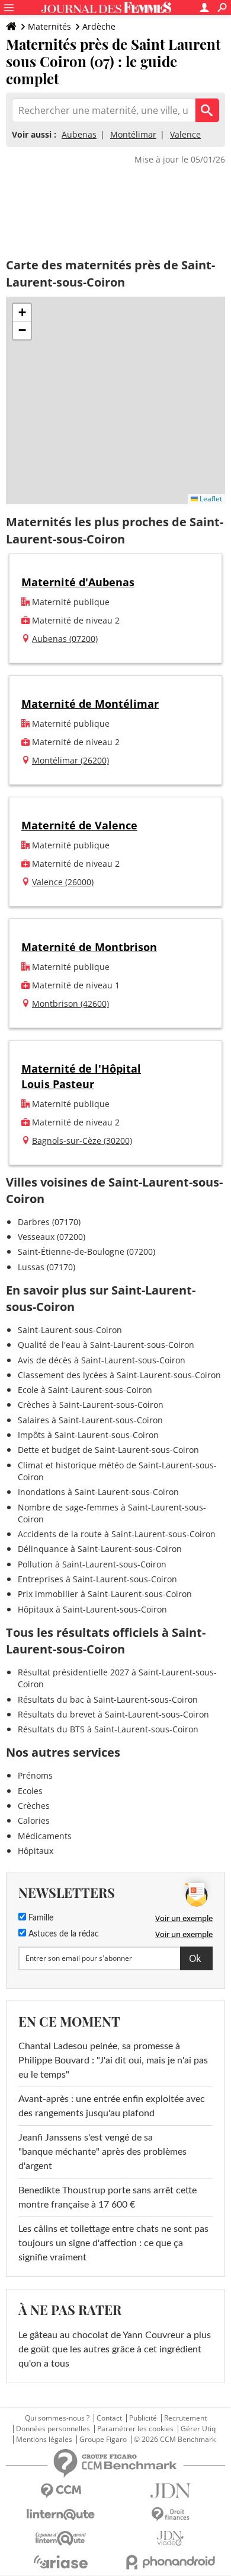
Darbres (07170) (49, 1222)
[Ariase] (61, 2562)
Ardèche (99, 26)
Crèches (34, 1806)
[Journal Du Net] (170, 2491)
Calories (34, 1820)
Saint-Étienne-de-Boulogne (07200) (86, 1252)
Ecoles (30, 1791)
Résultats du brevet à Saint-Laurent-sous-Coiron (113, 1714)
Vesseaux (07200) (52, 1237)
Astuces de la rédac (62, 1934)
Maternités (49, 26)
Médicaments (45, 1836)
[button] (22, 313)
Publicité (143, 2418)
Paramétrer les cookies (135, 2429)
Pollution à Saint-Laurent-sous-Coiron (92, 1564)
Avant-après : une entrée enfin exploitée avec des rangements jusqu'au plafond (112, 2106)
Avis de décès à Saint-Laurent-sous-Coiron (102, 1360)
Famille (40, 1918)
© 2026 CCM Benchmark (175, 2440)
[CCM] (61, 2491)
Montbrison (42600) (70, 1004)
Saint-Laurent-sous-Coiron (70, 1330)
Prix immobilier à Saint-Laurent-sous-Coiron (105, 1594)
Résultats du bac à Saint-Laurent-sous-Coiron (108, 1699)
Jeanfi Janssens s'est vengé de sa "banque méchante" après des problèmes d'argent (102, 2152)
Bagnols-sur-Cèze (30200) (82, 1141)
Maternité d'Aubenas (78, 582)
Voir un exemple (184, 1918)
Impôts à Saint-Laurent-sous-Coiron (88, 1435)
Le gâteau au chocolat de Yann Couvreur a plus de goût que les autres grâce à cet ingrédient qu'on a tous (115, 2349)
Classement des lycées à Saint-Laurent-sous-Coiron (119, 1375)
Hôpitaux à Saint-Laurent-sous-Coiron (92, 1609)
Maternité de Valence (79, 825)
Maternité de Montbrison (89, 947)
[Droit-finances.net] (170, 2515)
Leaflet (210, 499)
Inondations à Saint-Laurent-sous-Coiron (98, 1492)
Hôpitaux (36, 1851)
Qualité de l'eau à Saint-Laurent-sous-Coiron (106, 1345)
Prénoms (35, 1775)
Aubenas (79, 134)
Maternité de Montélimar (90, 704)
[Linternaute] (61, 2515)
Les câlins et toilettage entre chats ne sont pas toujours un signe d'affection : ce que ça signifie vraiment (113, 2243)
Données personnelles (53, 2429)
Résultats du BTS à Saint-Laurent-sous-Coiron (108, 1729)
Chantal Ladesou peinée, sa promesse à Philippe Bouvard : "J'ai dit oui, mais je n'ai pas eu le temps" (113, 2060)
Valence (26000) (63, 882)
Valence (185, 134)
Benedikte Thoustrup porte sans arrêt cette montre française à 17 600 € (108, 2197)
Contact (109, 2418)
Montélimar (133, 134)
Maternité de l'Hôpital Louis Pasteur (81, 1076)
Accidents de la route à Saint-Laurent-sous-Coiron (117, 1534)
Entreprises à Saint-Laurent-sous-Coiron (97, 1579)
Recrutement (185, 2418)
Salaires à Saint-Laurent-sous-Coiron (90, 1420)
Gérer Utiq (198, 2429)
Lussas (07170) (46, 1267)
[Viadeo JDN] (170, 2538)
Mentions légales (44, 2440)
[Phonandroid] (170, 2562)
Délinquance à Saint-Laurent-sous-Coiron (100, 1549)
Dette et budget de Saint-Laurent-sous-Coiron (108, 1450)
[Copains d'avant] (61, 2538)
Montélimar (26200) (70, 760)
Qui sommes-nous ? (57, 2418)
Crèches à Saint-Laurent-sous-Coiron (91, 1405)
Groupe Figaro (103, 2440)
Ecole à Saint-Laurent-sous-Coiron (85, 1390)
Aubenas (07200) (65, 639)
